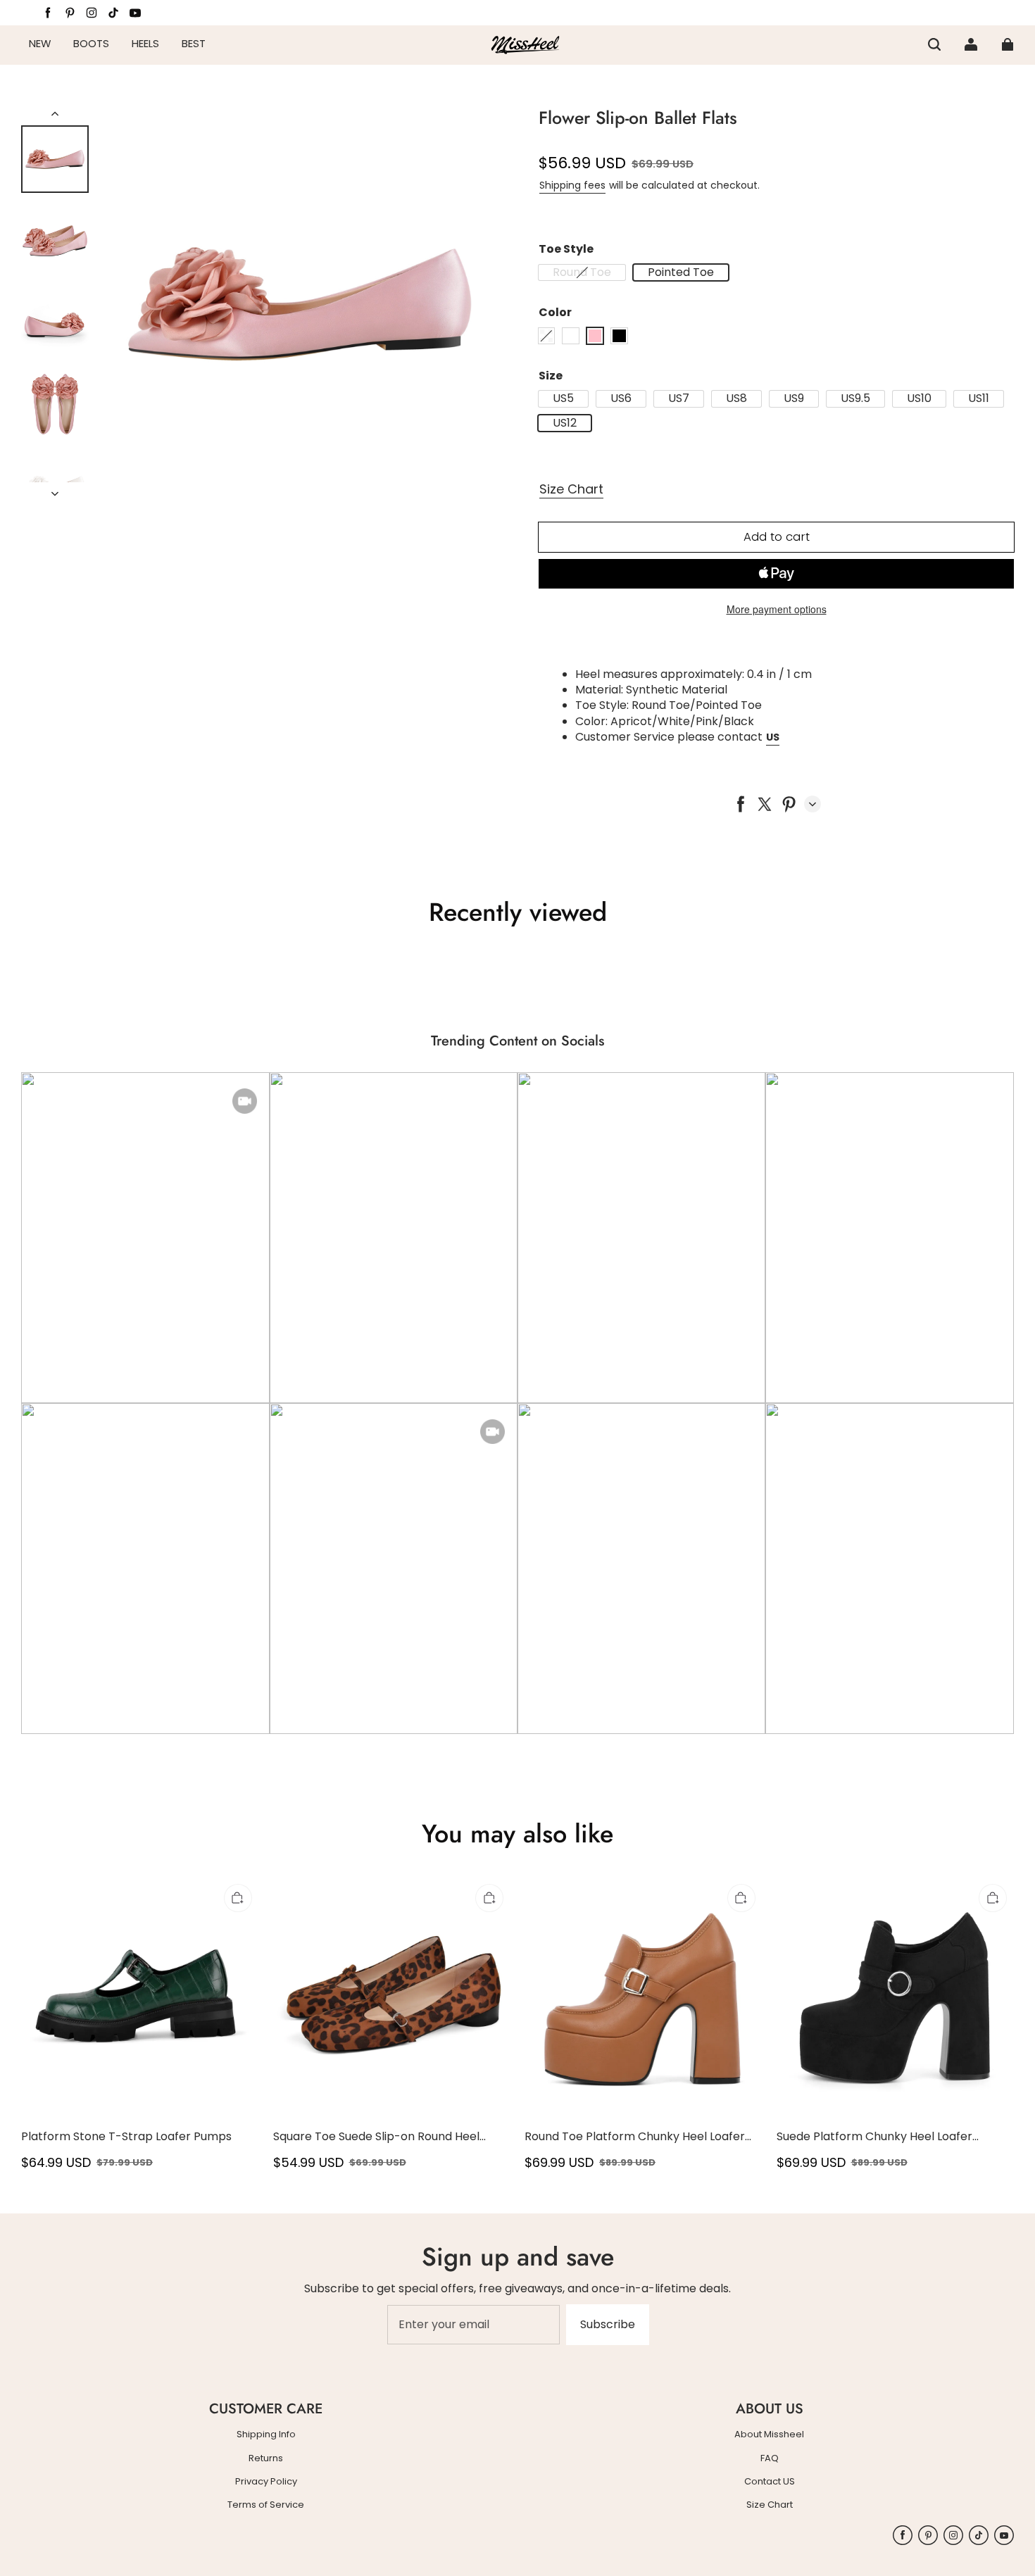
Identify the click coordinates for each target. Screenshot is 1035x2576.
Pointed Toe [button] (681, 272)
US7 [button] (679, 398)
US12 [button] (565, 423)
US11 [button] (979, 398)
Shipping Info (266, 2434)
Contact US (770, 2482)
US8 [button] (736, 398)
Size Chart (571, 489)
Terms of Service (266, 2505)
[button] (934, 44)
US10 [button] (919, 398)
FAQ (770, 2458)
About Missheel (769, 2434)
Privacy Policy (266, 2482)
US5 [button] (563, 398)
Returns (266, 2458)
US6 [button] (621, 398)
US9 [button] (794, 398)
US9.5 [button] (855, 398)
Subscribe (608, 2324)
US (773, 737)
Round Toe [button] (582, 272)
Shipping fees (572, 185)
